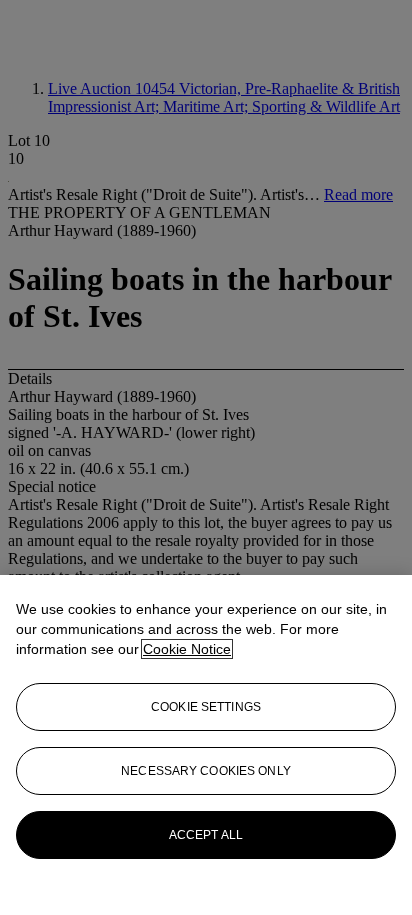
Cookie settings (206, 707)
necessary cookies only (206, 771)
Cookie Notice (187, 649)
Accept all (206, 835)
